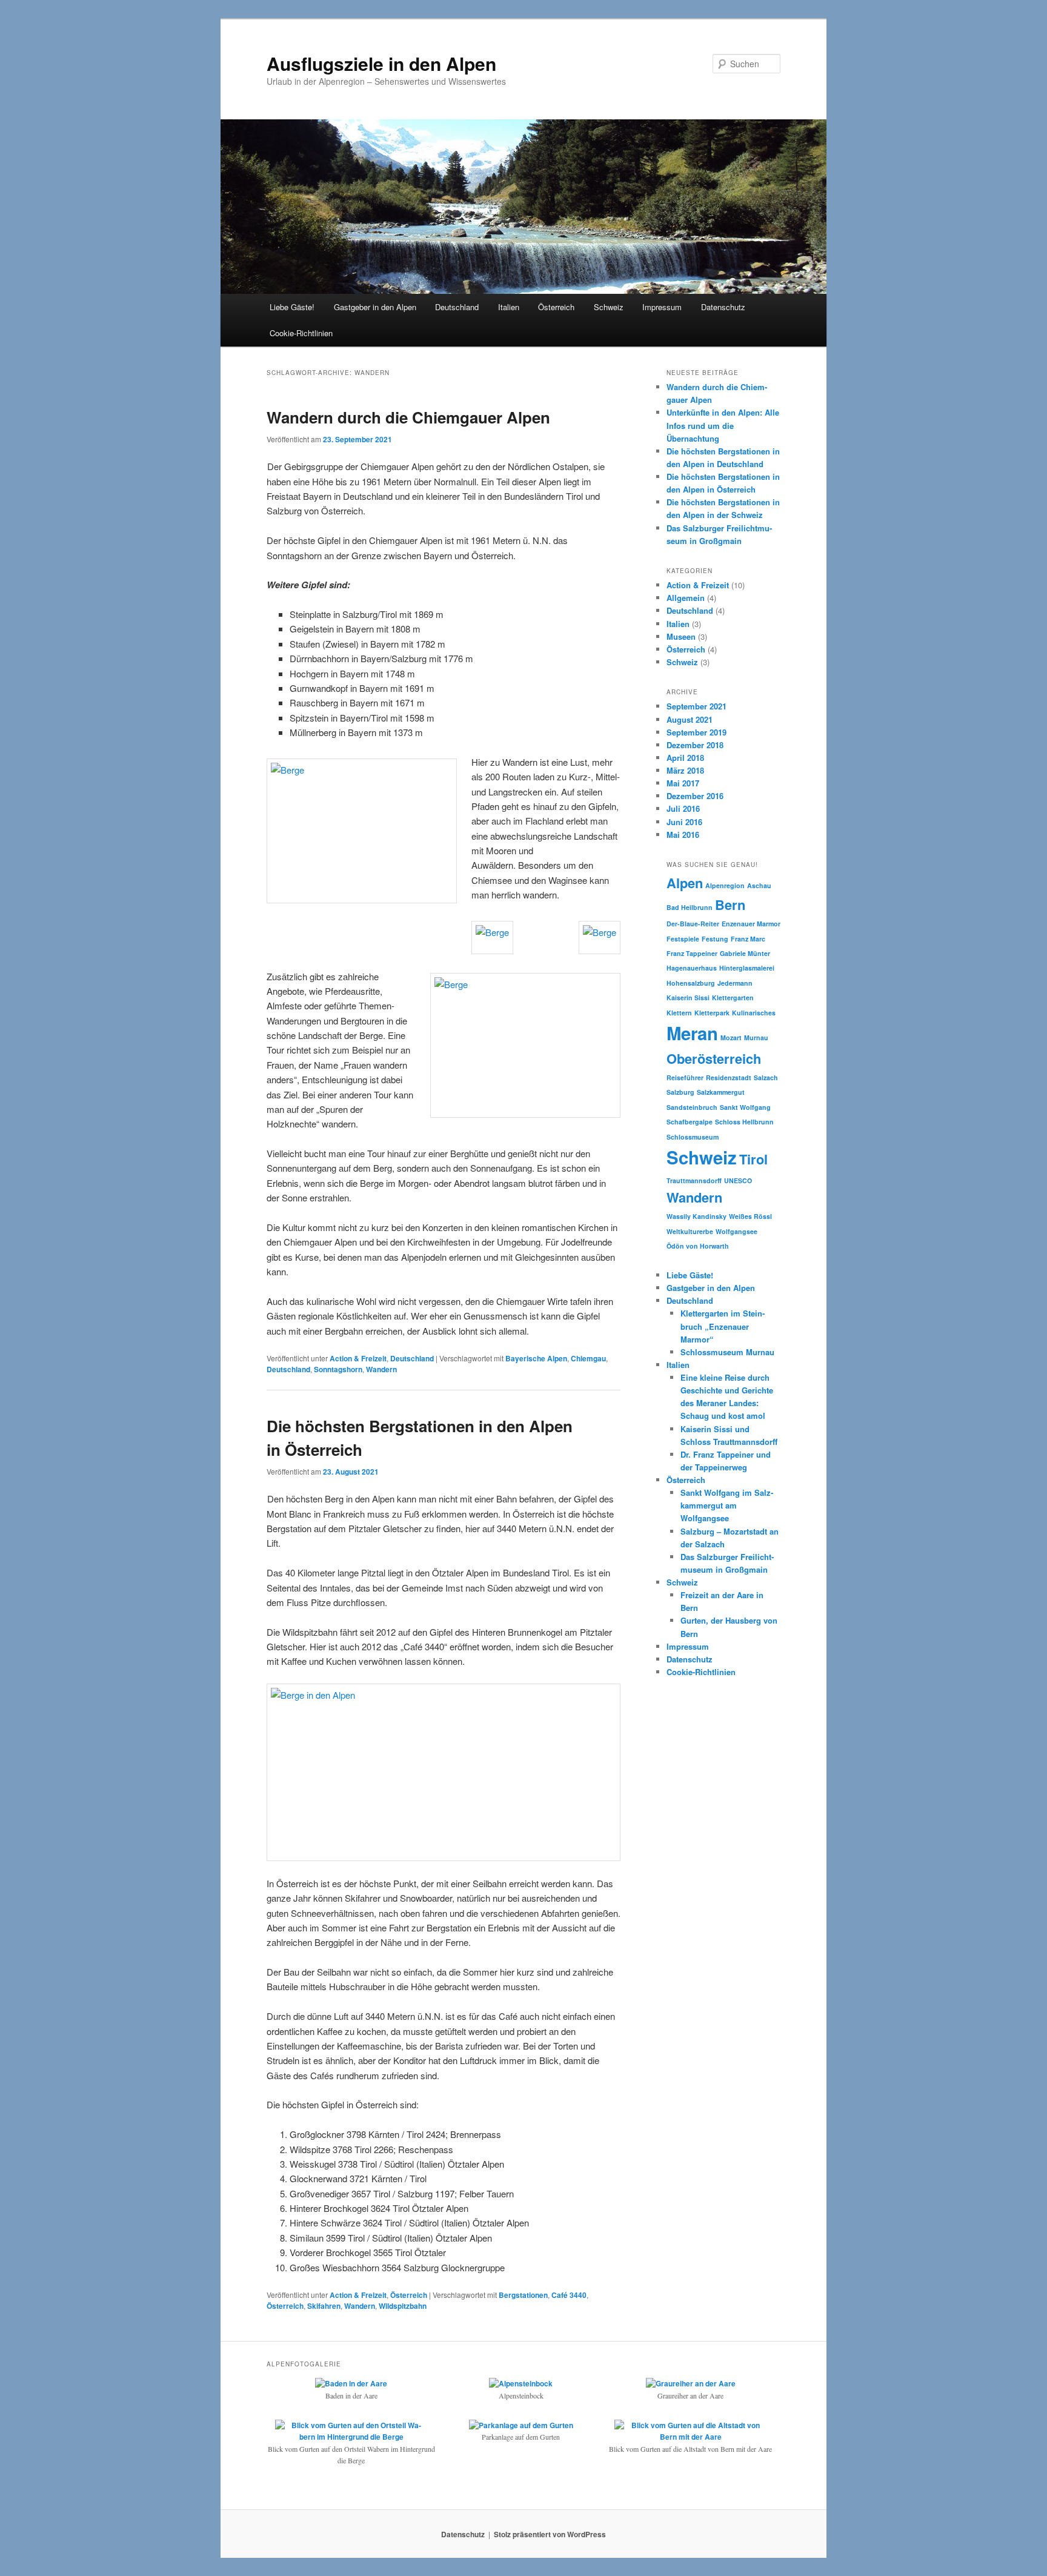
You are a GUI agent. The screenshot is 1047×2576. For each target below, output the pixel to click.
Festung (715, 939)
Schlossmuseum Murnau (727, 1352)
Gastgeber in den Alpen (375, 307)
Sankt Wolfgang (745, 1107)
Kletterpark (712, 1013)
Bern (730, 905)
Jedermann (735, 983)
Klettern (679, 1013)
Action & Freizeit (358, 1358)
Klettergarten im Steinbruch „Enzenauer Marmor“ (723, 1326)
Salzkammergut (721, 1092)
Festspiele (683, 939)
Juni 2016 (684, 822)
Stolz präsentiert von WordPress (550, 2534)
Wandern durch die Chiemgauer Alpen (408, 417)
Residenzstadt (729, 1077)
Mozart (731, 1037)
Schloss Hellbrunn (744, 1122)
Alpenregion (725, 885)
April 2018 (685, 758)
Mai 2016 (683, 835)
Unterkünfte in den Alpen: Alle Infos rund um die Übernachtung (723, 425)
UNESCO (738, 1180)
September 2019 (696, 732)
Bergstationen (523, 2295)
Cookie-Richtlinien (301, 333)
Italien (509, 307)
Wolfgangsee (736, 1231)
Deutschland (457, 307)
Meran (692, 1033)
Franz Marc (748, 939)
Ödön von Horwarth (698, 1246)
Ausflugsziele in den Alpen (381, 63)
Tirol (753, 1159)
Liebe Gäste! (292, 307)
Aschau (759, 885)
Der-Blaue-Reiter (693, 924)
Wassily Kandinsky (696, 1216)
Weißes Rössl (750, 1216)
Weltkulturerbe (690, 1231)
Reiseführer (685, 1077)
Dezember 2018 (695, 745)
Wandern (381, 1369)
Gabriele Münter (745, 953)
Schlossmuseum (693, 1137)
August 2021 (690, 719)
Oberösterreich (714, 1058)
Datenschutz (723, 307)
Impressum (662, 307)
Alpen (685, 883)
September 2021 (696, 706)
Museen (681, 636)
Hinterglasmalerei (747, 968)
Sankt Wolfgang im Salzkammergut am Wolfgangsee (727, 1505)
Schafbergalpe (690, 1122)
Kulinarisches (754, 1013)
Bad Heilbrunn (690, 907)
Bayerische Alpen (536, 1358)
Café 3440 (569, 2295)
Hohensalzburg (691, 983)
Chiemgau (588, 1358)
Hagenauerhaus (692, 968)
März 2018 (685, 770)
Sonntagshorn (338, 1369)
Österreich (556, 307)
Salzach (766, 1077)
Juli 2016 (683, 808)
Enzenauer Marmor (751, 924)
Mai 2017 (683, 783)
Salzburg (680, 1092)
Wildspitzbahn (403, 2306)
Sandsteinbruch (692, 1107)
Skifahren (324, 2306)
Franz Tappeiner (692, 953)
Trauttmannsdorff (694, 1180)
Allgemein (686, 598)
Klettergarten (733, 998)
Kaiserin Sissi (688, 998)
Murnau (756, 1037)
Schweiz (609, 307)
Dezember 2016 (695, 796)
